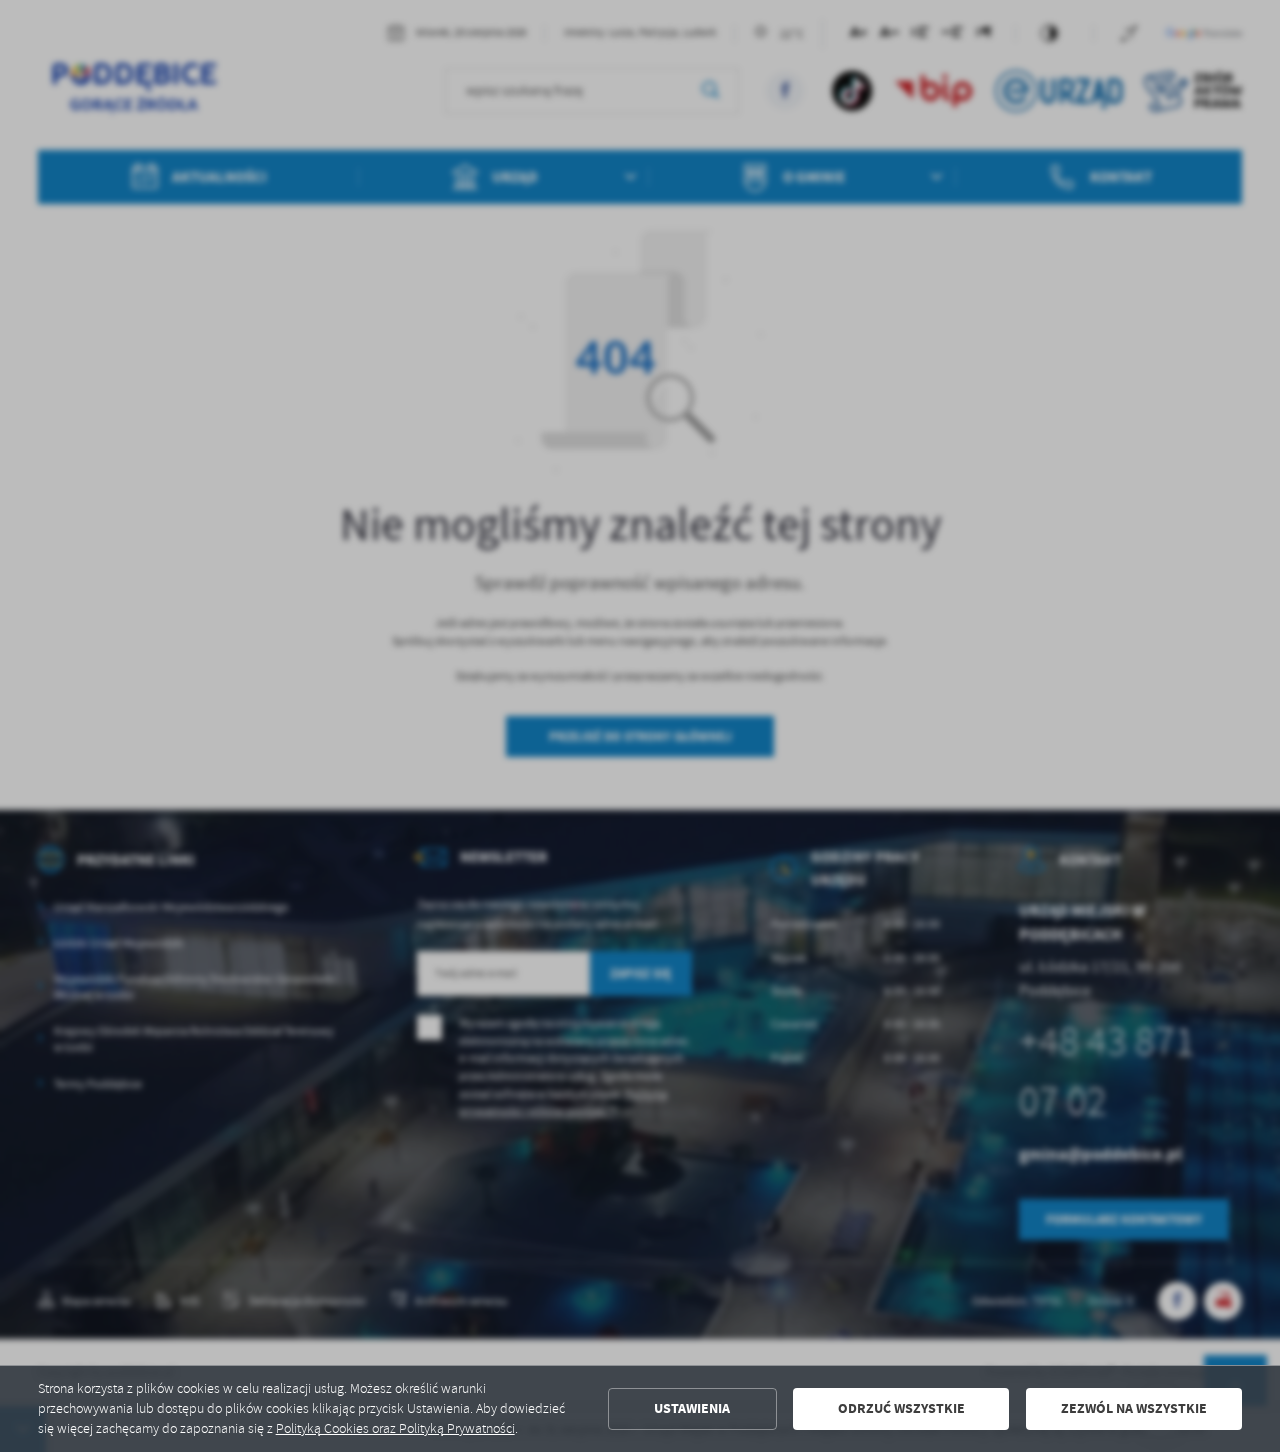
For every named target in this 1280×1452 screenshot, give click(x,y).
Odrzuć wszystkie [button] (901, 1408)
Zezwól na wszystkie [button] (1134, 1408)
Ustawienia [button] (692, 1408)
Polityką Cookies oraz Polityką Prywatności (395, 1428)
